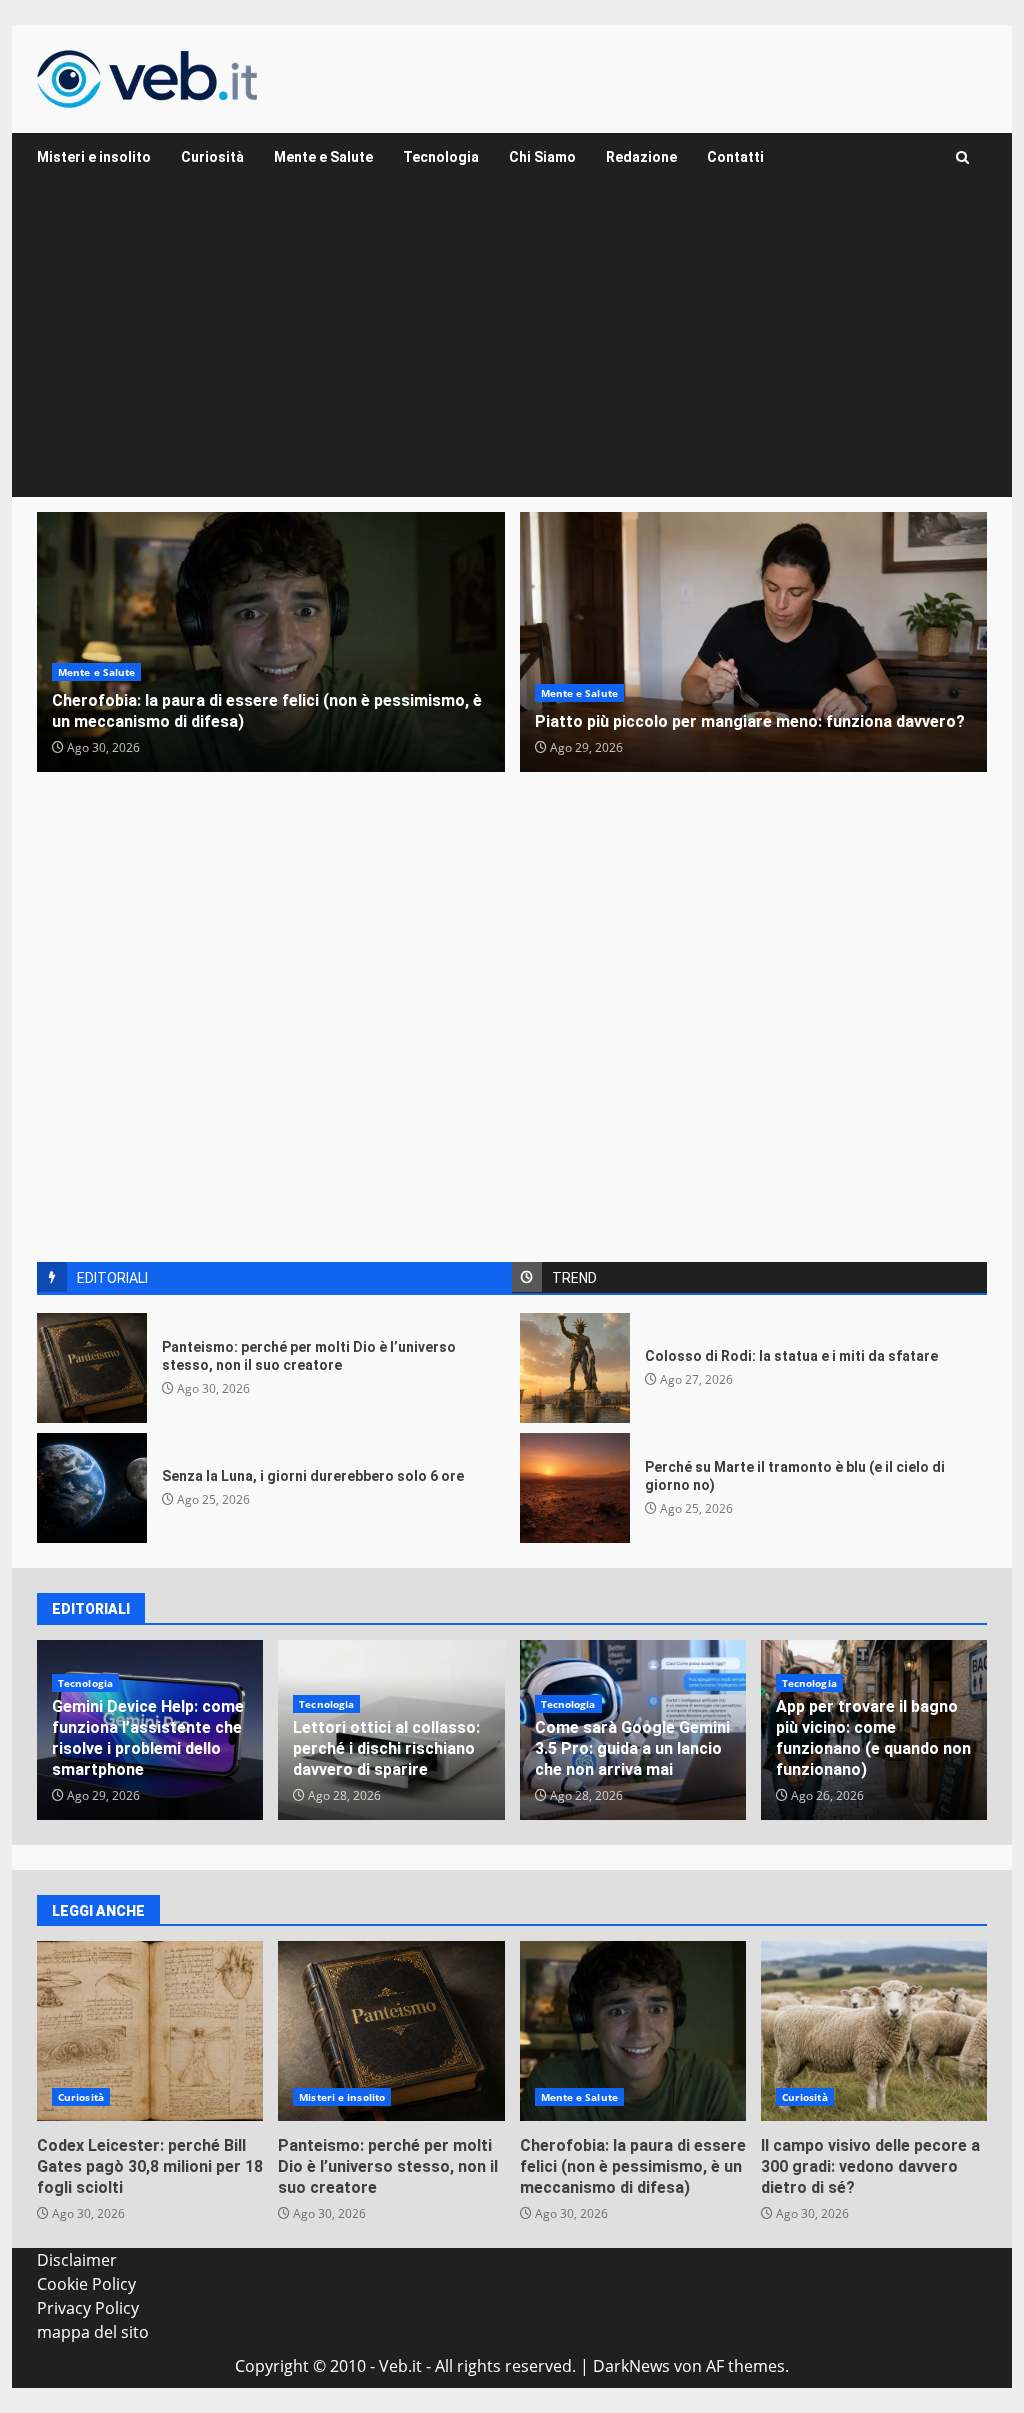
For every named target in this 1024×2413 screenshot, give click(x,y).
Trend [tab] (574, 1278)
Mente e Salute (323, 157)
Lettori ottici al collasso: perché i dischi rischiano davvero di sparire (386, 1748)
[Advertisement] (512, 347)
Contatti (735, 157)
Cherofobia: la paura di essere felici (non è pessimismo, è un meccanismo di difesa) (271, 642)
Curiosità (212, 157)
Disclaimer (77, 2260)
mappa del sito (93, 2332)
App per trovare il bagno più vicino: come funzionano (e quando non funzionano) (873, 1737)
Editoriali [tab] (112, 1278)
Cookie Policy (86, 2284)
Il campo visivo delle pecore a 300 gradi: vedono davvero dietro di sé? (874, 2031)
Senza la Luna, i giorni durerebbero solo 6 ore (92, 1488)
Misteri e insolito (94, 157)
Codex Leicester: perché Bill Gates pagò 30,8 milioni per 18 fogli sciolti (150, 2031)
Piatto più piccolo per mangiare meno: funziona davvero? (754, 642)
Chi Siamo (542, 157)
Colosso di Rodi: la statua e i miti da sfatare (575, 1368)
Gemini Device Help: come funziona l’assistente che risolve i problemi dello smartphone (148, 1737)
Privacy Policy (88, 2308)
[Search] (962, 157)
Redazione (641, 157)
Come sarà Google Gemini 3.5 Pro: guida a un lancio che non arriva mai (632, 1748)
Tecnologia (441, 157)
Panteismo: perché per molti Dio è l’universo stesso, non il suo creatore (92, 1368)
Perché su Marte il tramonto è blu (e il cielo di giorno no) (575, 1488)
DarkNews (631, 2366)
